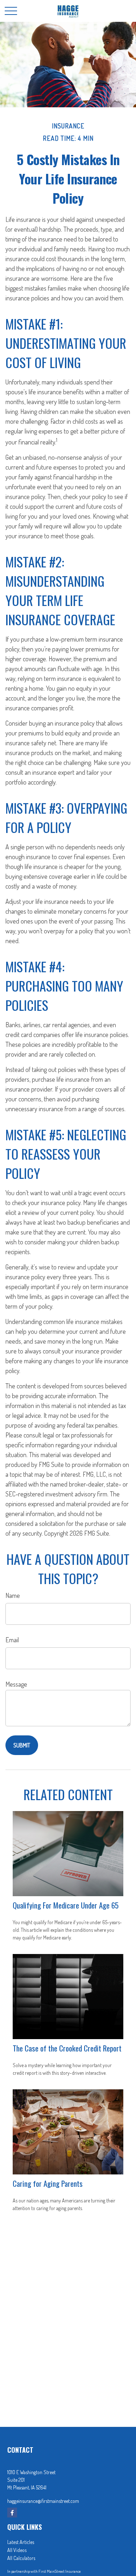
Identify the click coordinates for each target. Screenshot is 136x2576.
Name (13, 1595)
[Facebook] (12, 2513)
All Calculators (21, 2558)
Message (16, 1684)
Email (12, 1640)
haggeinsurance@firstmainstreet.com (43, 2501)
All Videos (17, 2550)
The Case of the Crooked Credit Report (67, 2048)
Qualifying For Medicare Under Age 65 (66, 1905)
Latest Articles (21, 2542)
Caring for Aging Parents (48, 2183)
